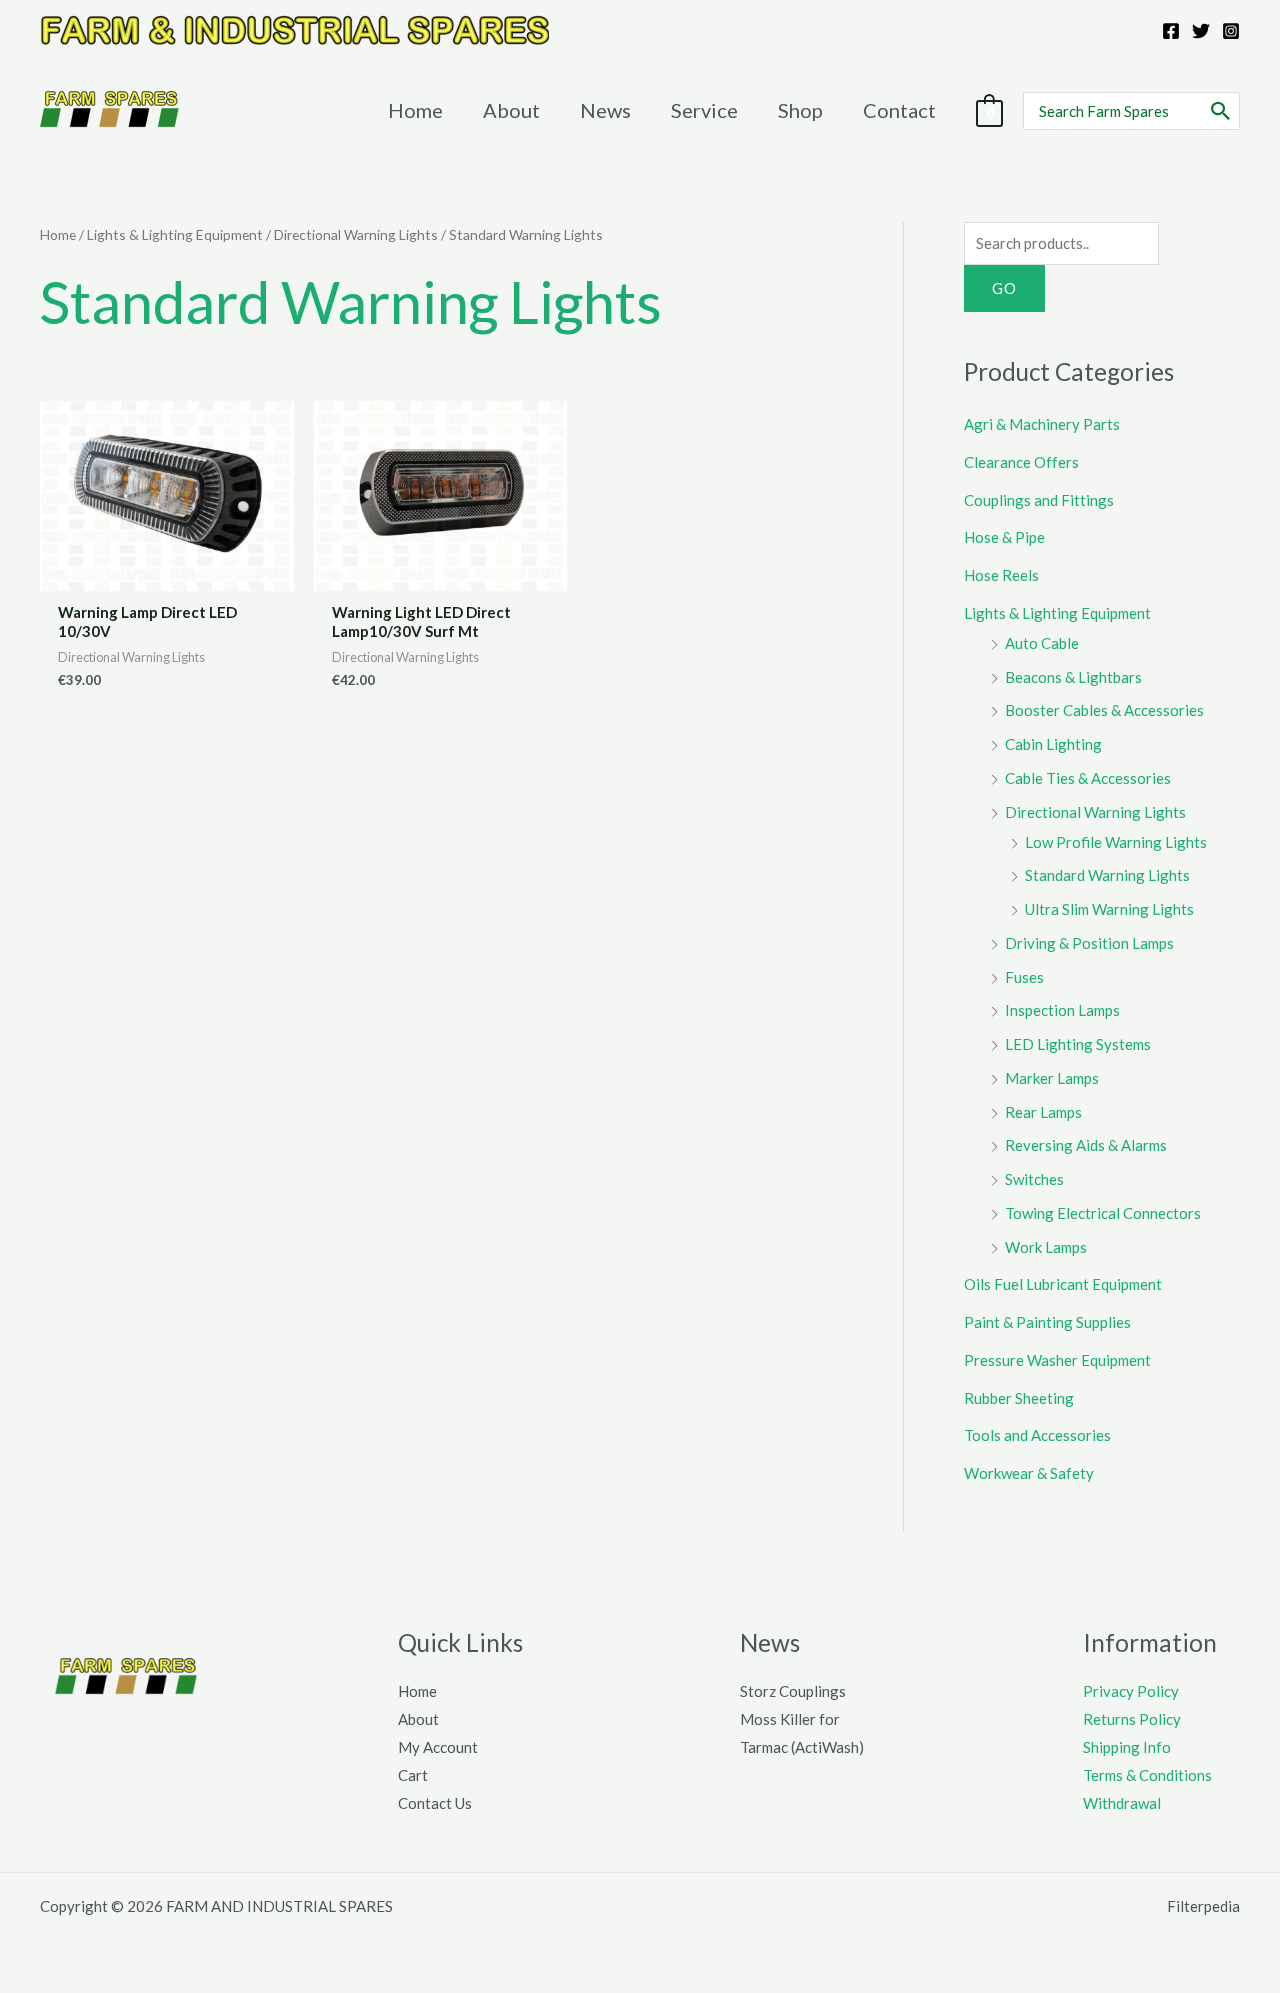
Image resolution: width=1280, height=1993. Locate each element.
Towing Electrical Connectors (1103, 1213)
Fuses (1024, 977)
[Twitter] (1201, 31)
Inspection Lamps (1062, 1010)
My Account (438, 1747)
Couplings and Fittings (1039, 500)
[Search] (1221, 111)
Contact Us (435, 1803)
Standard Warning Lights (1107, 875)
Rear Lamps (1043, 1112)
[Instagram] (1231, 31)
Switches (1034, 1179)
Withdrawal (1122, 1803)
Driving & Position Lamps (1089, 943)
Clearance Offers (1021, 462)
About (418, 1719)
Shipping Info (1127, 1747)
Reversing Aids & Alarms (1086, 1145)
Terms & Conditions (1147, 1775)
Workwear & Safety (1029, 1473)
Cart (413, 1775)
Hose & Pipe (1004, 537)
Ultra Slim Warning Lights (1109, 909)
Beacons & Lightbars (1073, 677)
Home (58, 234)
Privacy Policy (1131, 1691)
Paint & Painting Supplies (1047, 1322)
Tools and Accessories (1037, 1435)
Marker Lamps (1052, 1078)
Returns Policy (1132, 1719)
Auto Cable (1042, 643)
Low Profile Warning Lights (1116, 842)
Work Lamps (1046, 1247)
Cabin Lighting (1053, 744)
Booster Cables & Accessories (1104, 710)
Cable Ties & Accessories (1088, 778)
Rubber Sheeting (1019, 1398)
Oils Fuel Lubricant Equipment (1063, 1284)
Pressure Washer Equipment (1057, 1360)
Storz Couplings (793, 1691)
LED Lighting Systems (1078, 1044)
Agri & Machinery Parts (1042, 424)
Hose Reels (1001, 575)
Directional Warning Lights (356, 234)
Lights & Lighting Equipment (175, 234)
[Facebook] (1171, 31)
